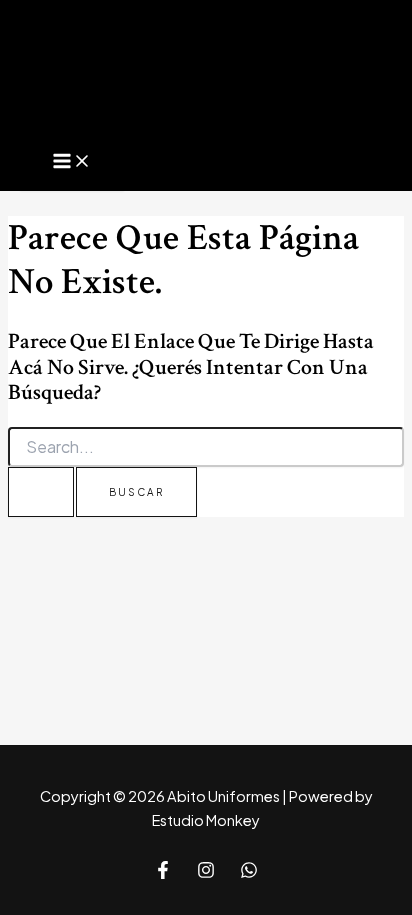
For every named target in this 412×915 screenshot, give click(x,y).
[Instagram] (206, 873)
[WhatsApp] (249, 873)
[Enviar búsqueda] (41, 492)
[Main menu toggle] (72, 161)
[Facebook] (163, 873)
